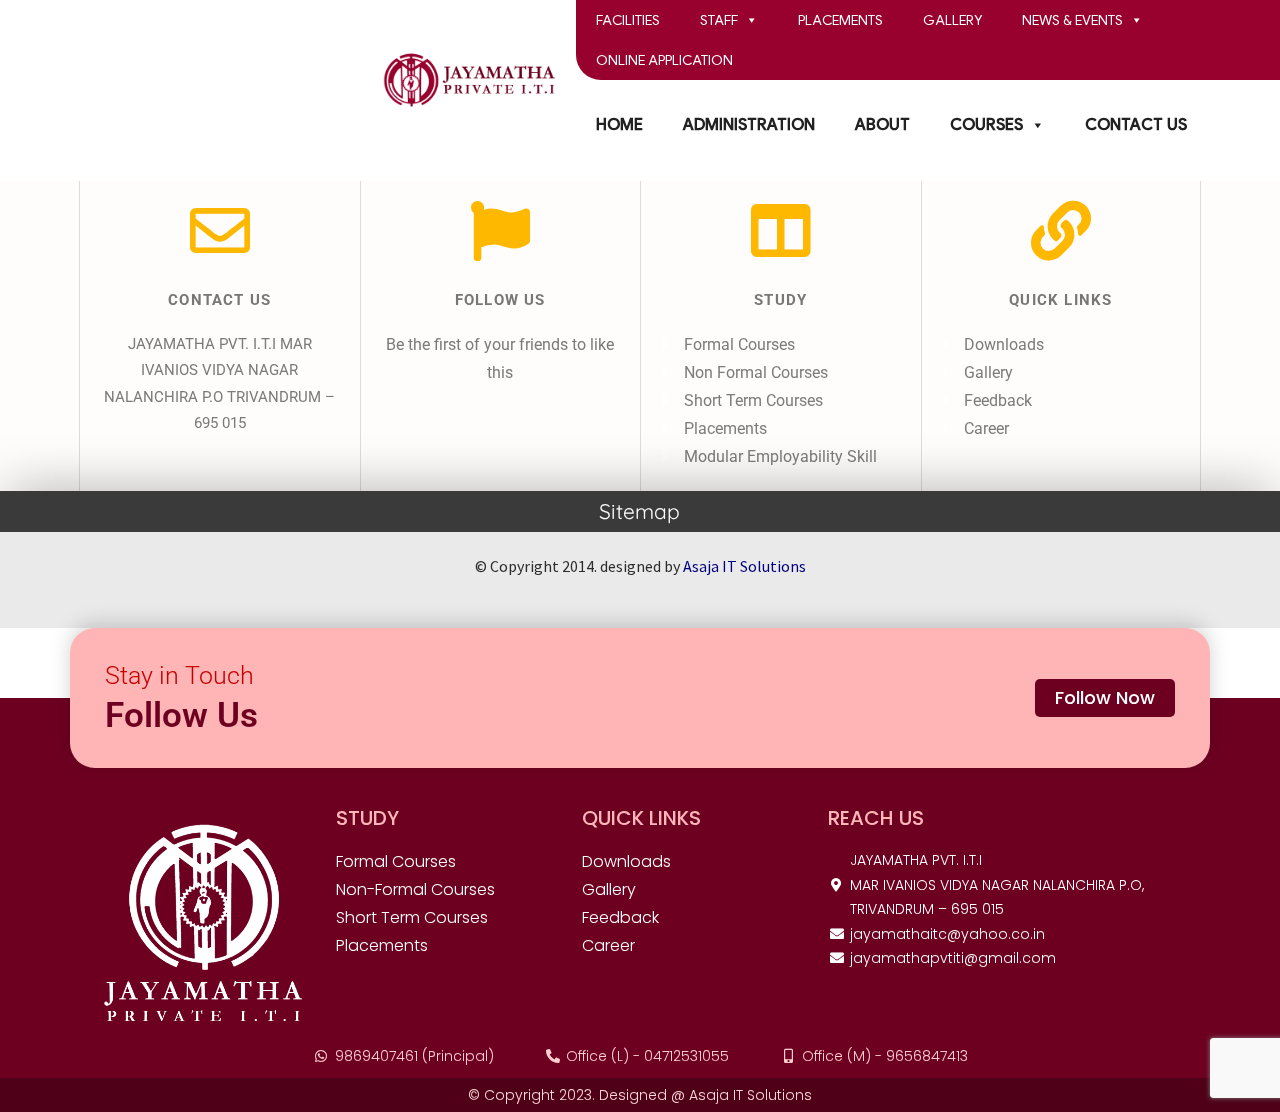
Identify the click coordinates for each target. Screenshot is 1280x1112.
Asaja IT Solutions (744, 566)
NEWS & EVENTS (1072, 20)
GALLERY (952, 20)
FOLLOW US (500, 300)
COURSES (986, 125)
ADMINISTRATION (749, 125)
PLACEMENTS (840, 20)
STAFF (719, 20)
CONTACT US (1136, 125)
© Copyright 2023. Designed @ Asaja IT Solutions (640, 1095)
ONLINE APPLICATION (664, 60)
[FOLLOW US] (500, 231)
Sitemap (639, 511)
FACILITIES (628, 20)
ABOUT (882, 125)
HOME (619, 125)
